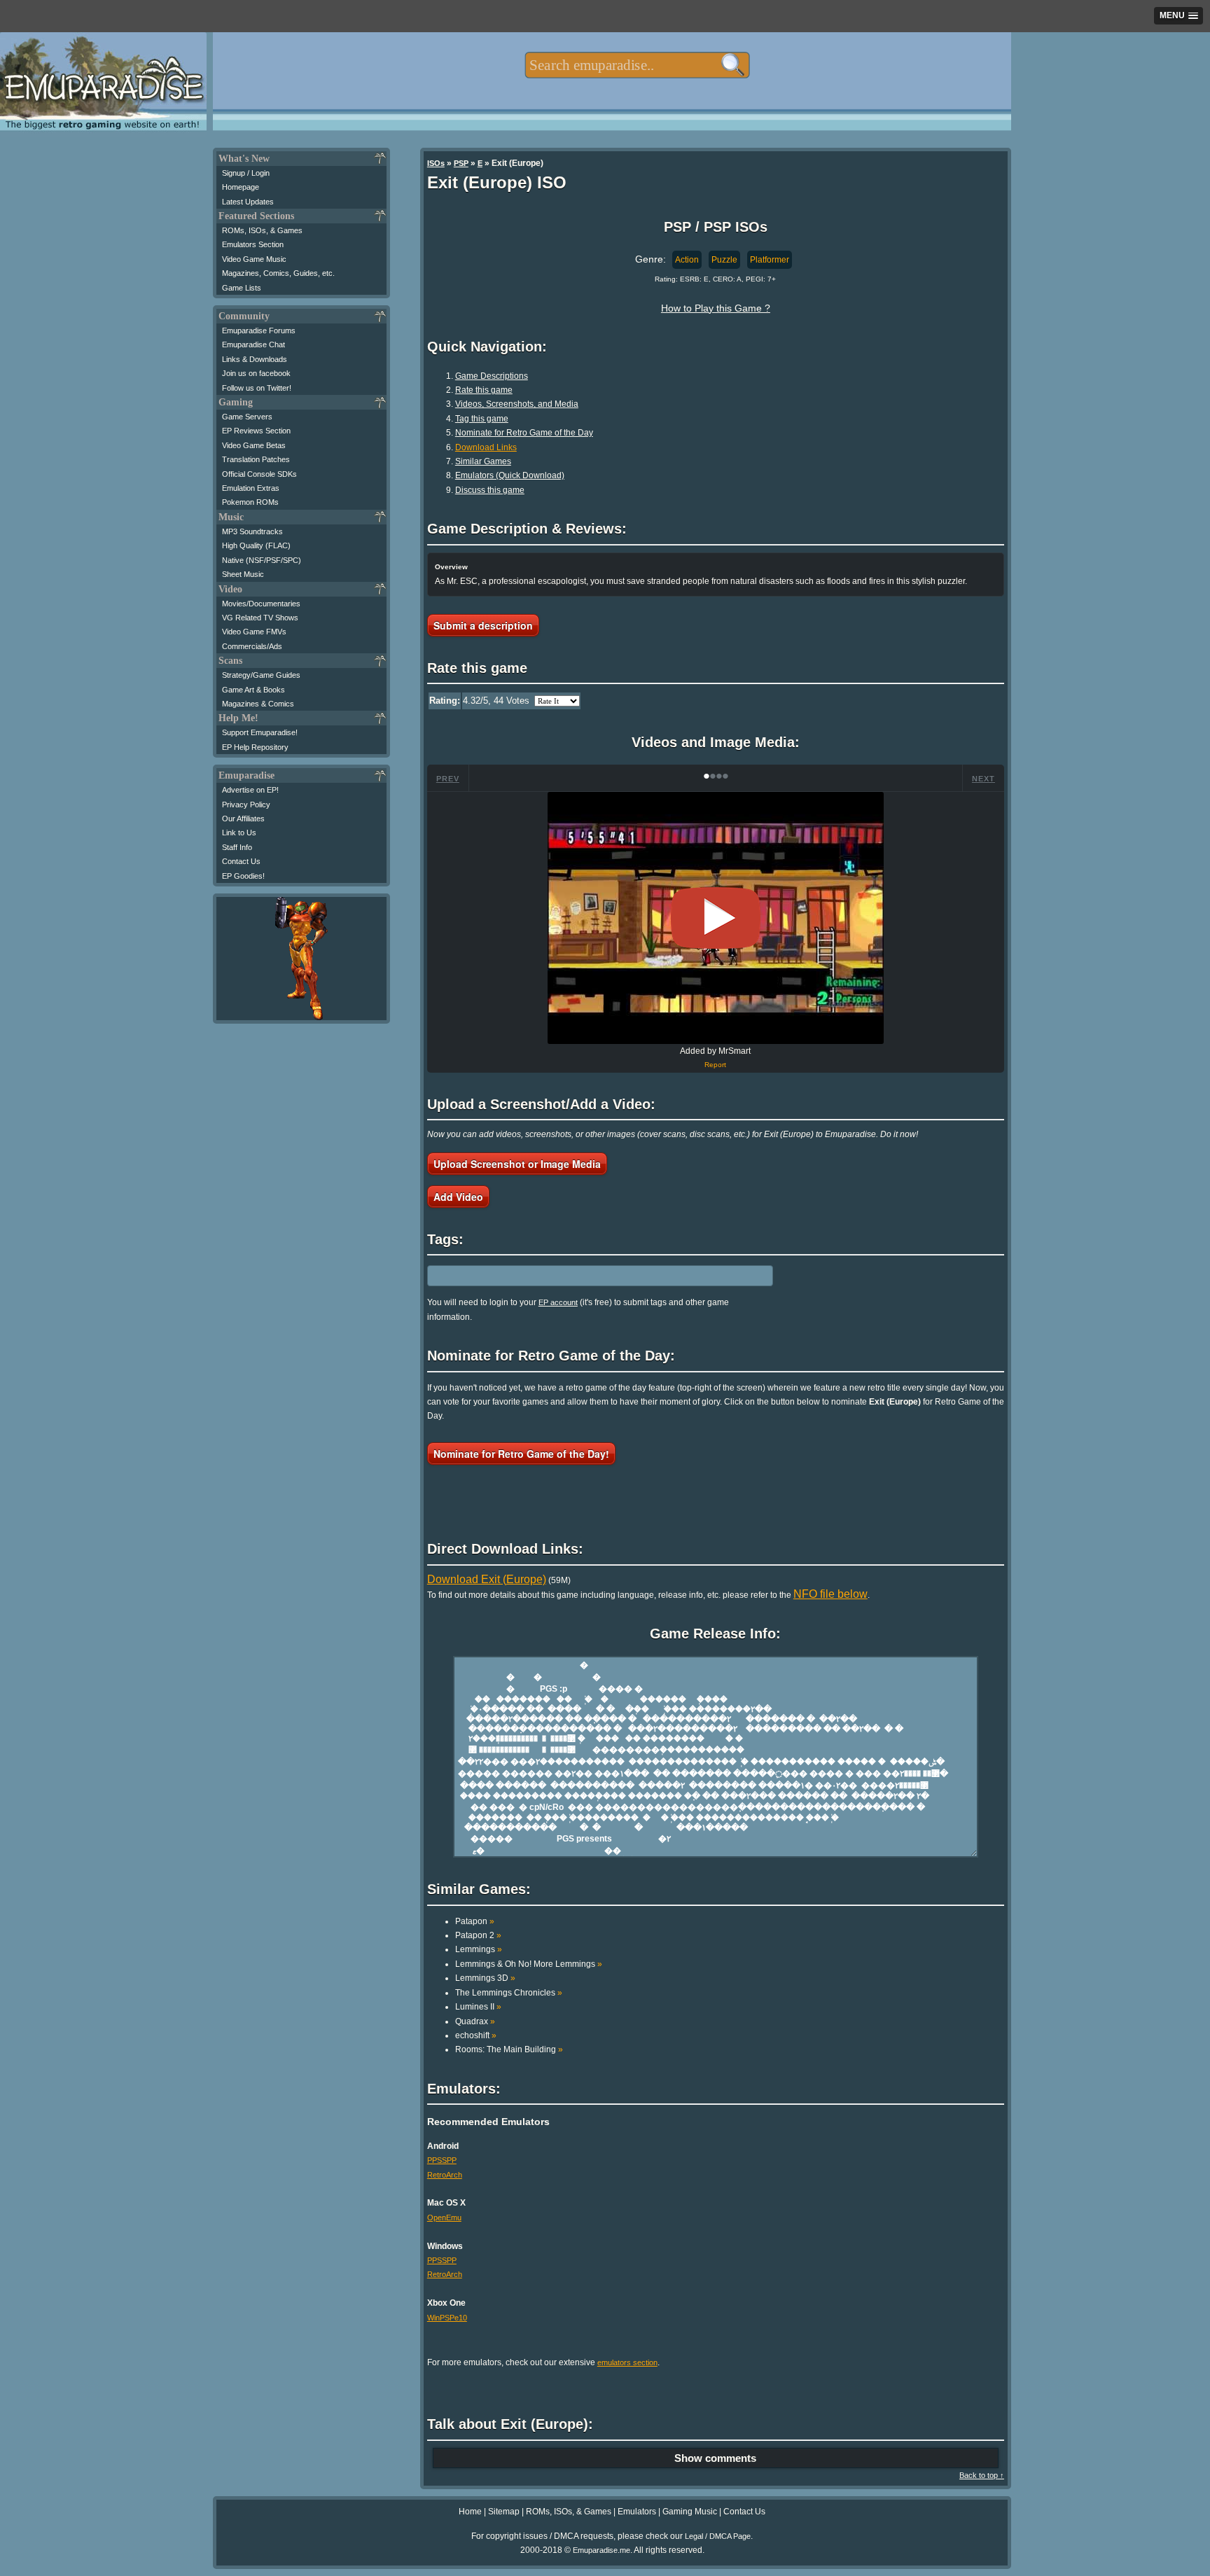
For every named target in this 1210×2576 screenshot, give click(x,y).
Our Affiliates (243, 819)
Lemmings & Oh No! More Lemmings (529, 1964)
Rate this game (484, 390)
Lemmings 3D (485, 1978)
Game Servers (247, 417)
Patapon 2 (478, 1935)
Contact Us (241, 861)
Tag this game (482, 419)
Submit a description (483, 625)
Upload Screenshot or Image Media (517, 1164)
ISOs (436, 163)
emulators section (627, 2362)
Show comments (715, 2458)
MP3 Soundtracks (252, 531)
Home (470, 2512)
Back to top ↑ (982, 2475)
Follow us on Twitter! (257, 388)
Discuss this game (490, 490)
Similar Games (483, 461)
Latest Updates (248, 202)
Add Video (458, 1197)
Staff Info (237, 847)
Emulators (637, 2512)
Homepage (241, 187)
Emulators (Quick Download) (510, 475)
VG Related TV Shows (260, 618)
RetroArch (445, 2175)
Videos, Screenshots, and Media (517, 404)
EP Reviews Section (256, 431)
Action (687, 260)
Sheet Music (243, 574)
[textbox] (637, 65)
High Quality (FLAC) (256, 545)
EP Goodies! (243, 876)
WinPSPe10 (447, 2318)
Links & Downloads (255, 359)
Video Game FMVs (254, 632)
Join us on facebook (256, 373)
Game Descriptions (492, 376)
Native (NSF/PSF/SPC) (262, 560)
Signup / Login (246, 173)
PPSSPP (442, 2160)
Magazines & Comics (258, 704)
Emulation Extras (251, 488)
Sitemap (504, 2512)
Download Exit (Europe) (487, 1579)
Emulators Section (253, 244)
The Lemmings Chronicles (509, 1993)
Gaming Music (690, 2512)
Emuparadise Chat (253, 344)
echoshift (476, 2035)
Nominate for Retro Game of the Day (524, 433)
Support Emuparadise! (260, 732)
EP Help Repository (255, 747)
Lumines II (478, 2007)
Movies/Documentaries (261, 604)
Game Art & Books (253, 690)
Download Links (486, 447)
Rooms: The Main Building (509, 2049)
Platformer (770, 260)
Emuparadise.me (601, 2550)
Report (715, 1065)
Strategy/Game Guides (261, 675)
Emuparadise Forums (259, 330)
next (983, 779)
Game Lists (242, 288)
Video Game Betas (254, 445)
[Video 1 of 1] (716, 918)
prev (448, 779)
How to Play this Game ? (716, 308)
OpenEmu (444, 2218)
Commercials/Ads (252, 646)
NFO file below (830, 1594)
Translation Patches (256, 459)
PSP (461, 163)
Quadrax (475, 2021)
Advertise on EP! (250, 790)
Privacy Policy (246, 805)
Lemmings (479, 1949)
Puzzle (724, 260)
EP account (558, 1302)
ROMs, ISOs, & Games (262, 230)
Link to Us (239, 833)
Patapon (475, 1921)
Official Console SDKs (259, 474)
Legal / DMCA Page (718, 2536)
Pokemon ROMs (250, 502)
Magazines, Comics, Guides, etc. (278, 273)
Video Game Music (254, 259)
